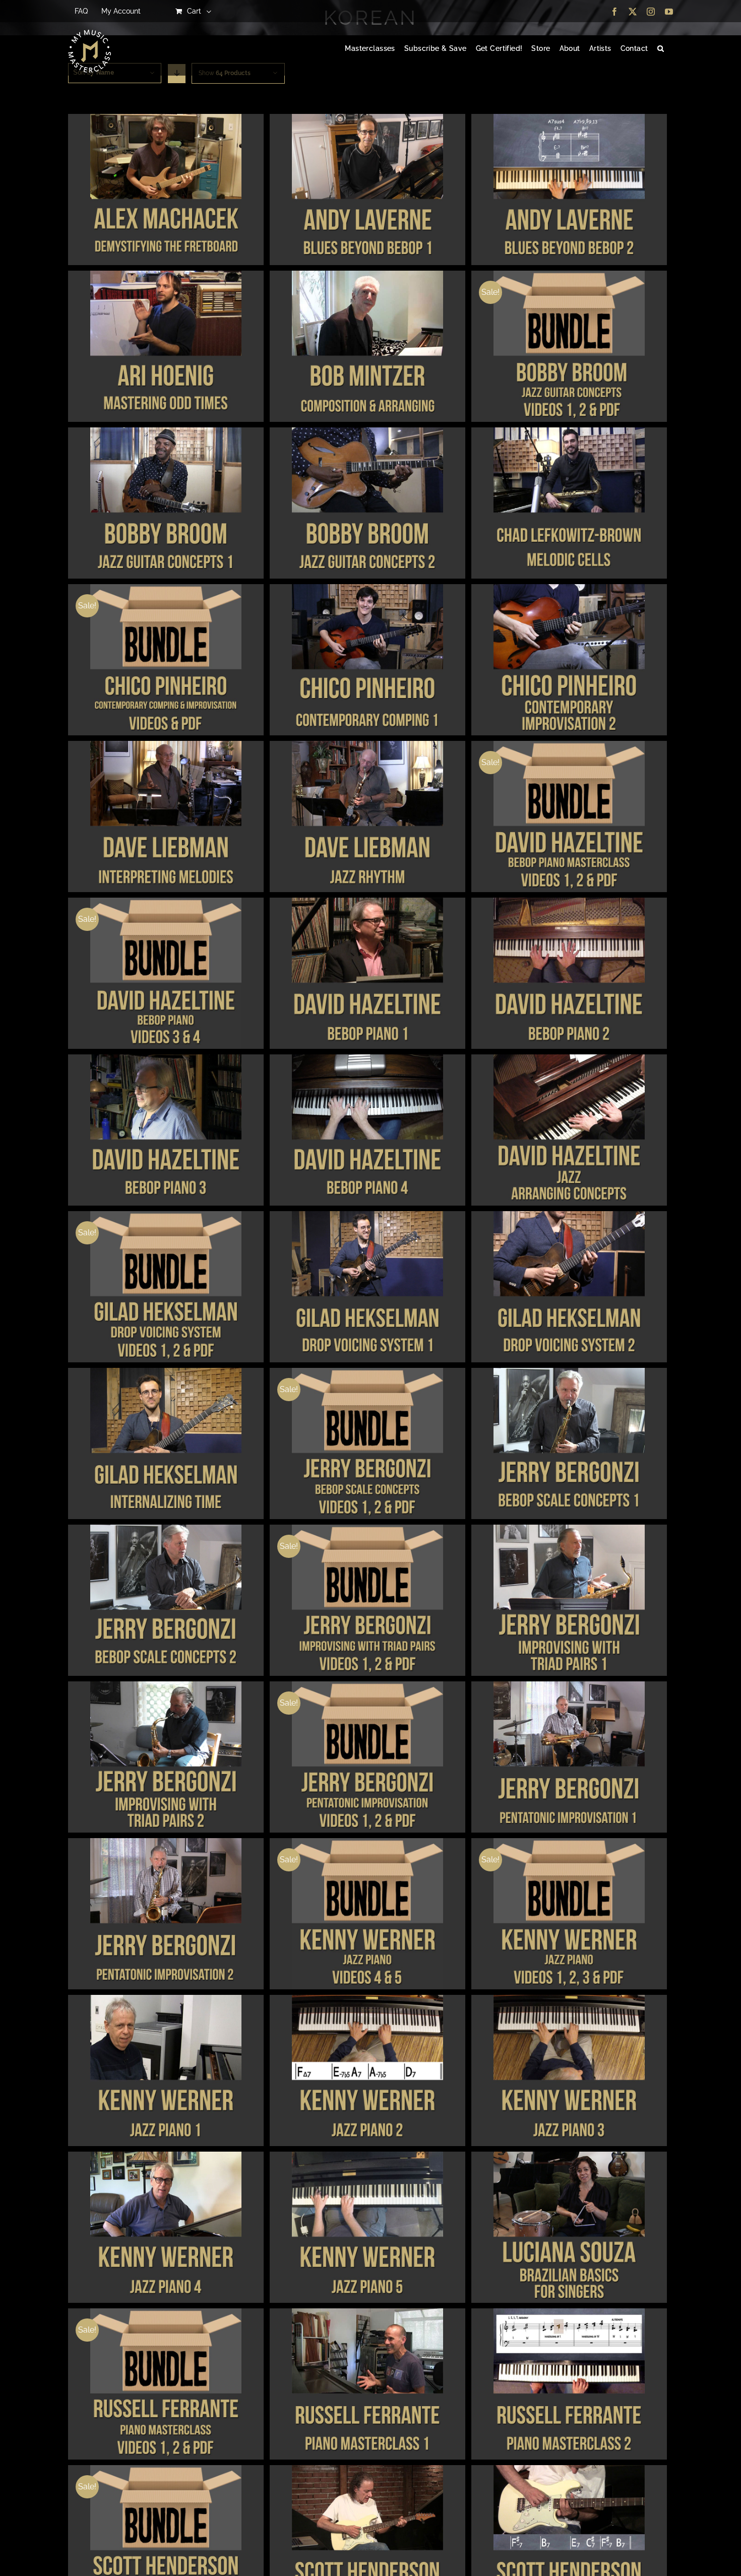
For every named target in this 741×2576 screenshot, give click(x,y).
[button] (661, 49)
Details (166, 191)
